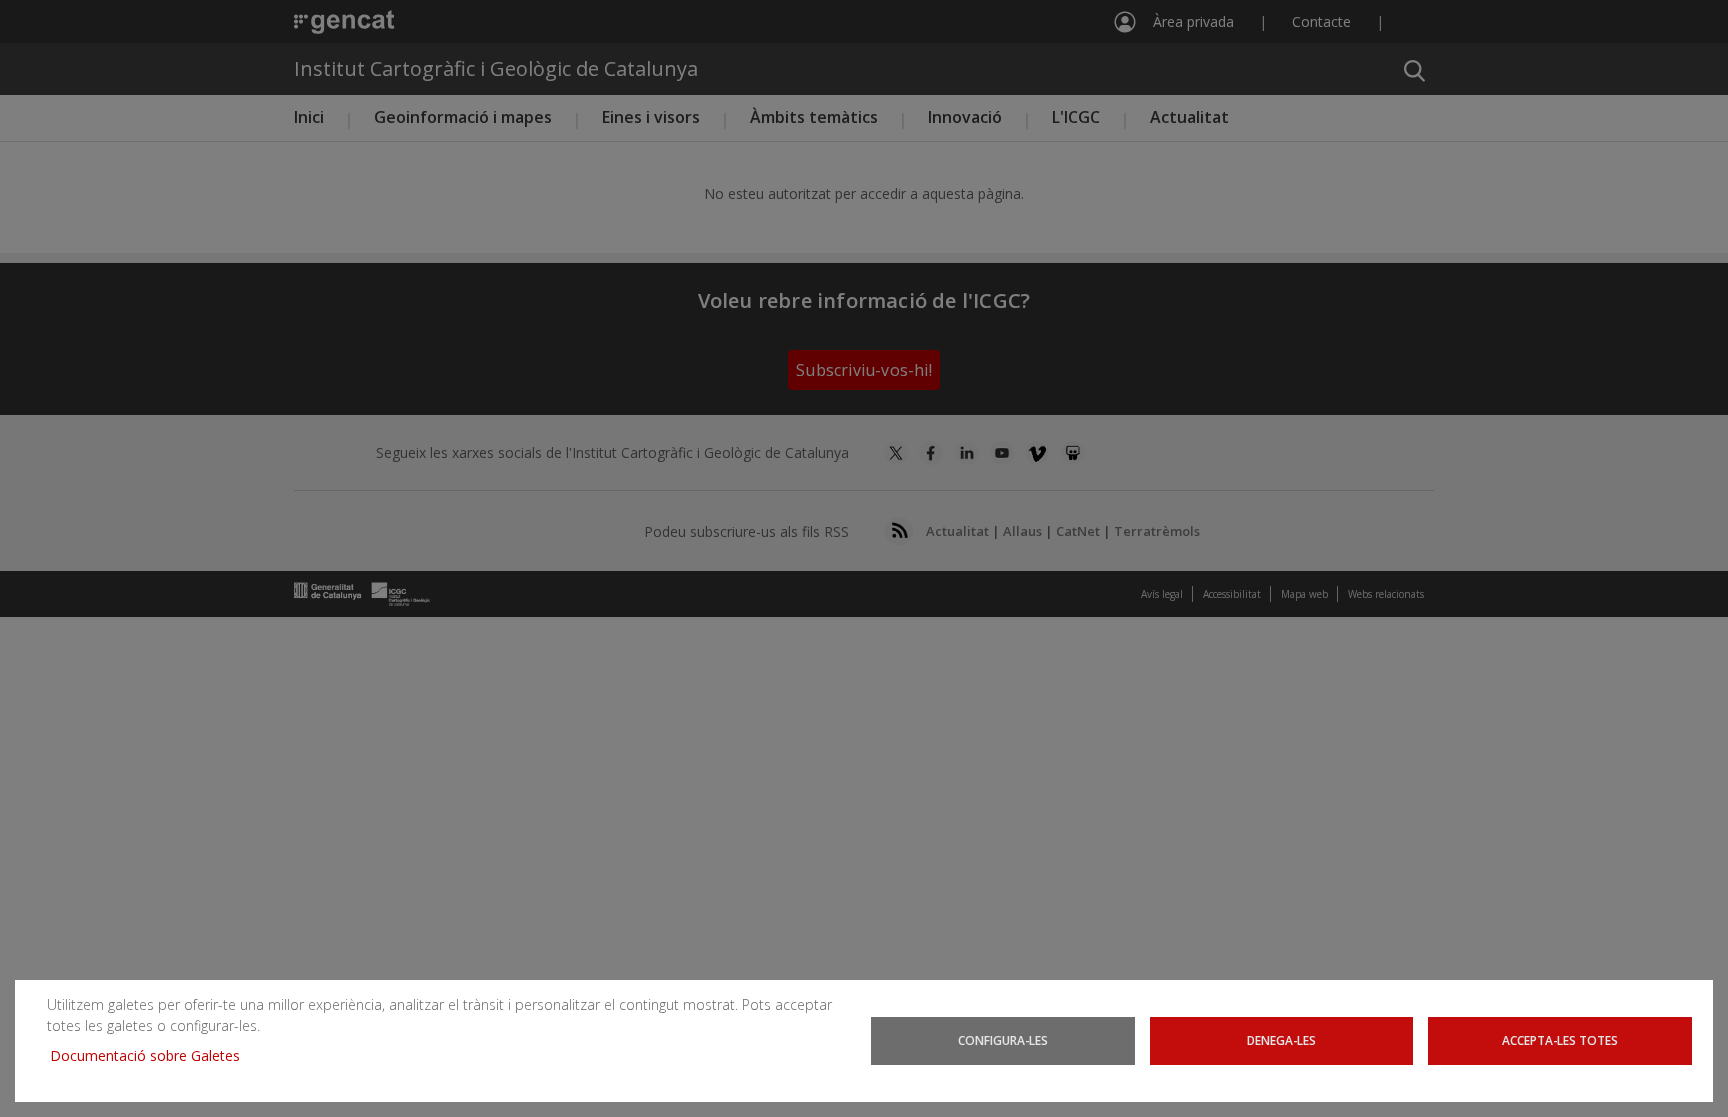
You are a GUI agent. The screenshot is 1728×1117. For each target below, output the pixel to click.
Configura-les (1003, 1040)
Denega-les (1281, 1040)
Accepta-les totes (1560, 1040)
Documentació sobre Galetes (152, 1055)
